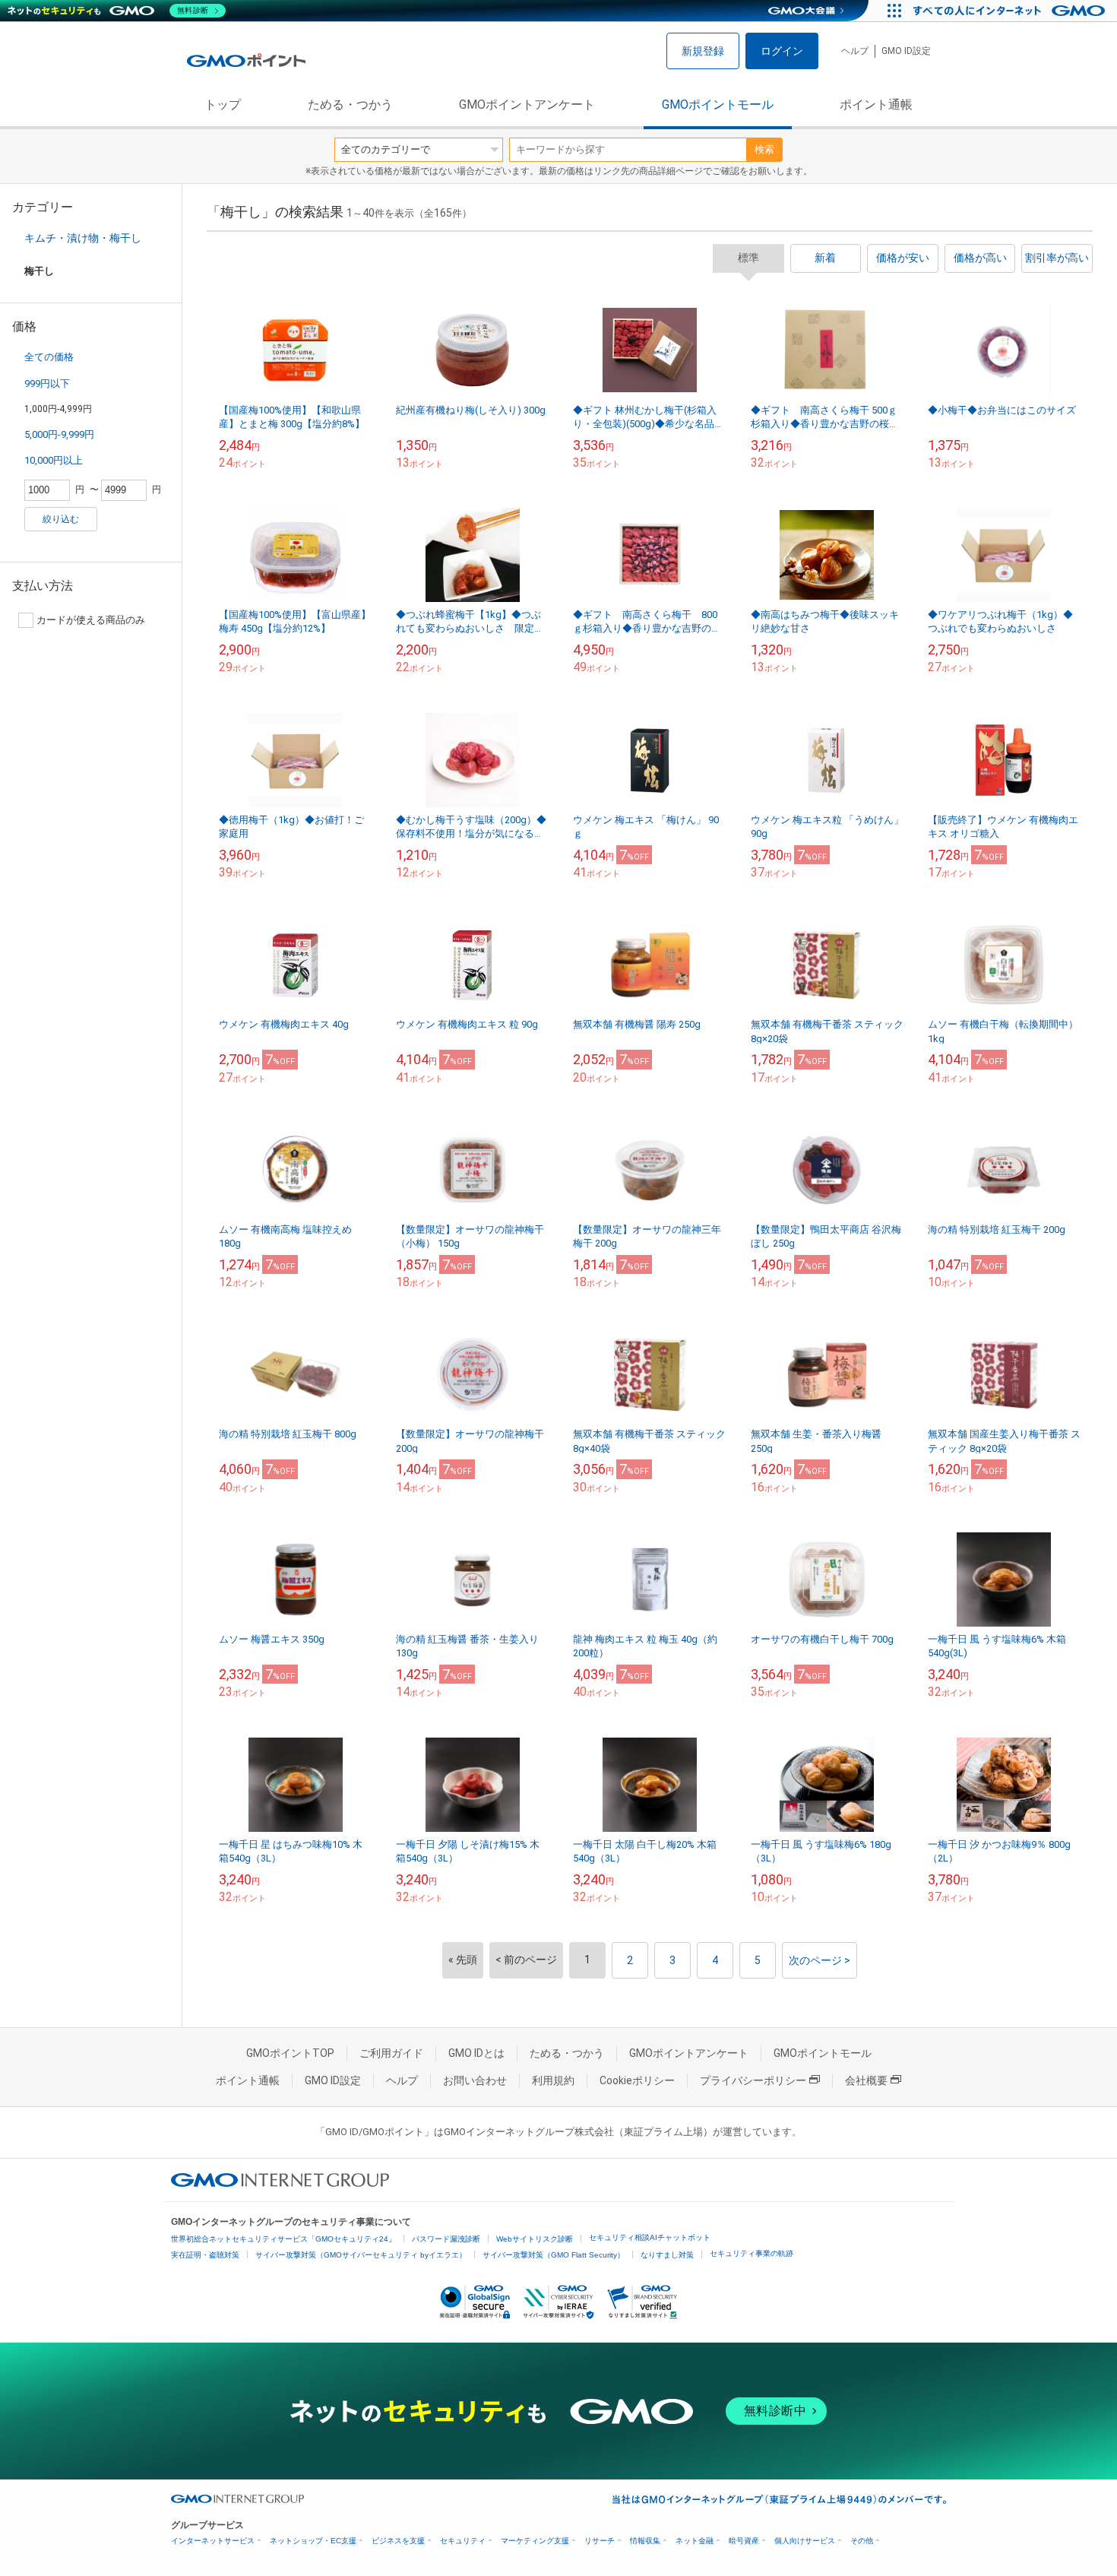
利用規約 (553, 2080)
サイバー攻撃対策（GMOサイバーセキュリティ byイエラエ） (361, 2255)
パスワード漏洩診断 (446, 2239)
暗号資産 (744, 2541)
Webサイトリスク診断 (535, 2239)
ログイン (782, 51)
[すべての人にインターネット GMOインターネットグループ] (1011, 11)
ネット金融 (695, 2541)
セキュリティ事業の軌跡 (752, 2253)
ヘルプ (855, 51)
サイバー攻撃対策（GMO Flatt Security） (554, 2255)
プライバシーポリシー (753, 2080)
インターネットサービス (213, 2541)
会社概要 (866, 2080)
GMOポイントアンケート (527, 105)
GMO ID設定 (906, 51)
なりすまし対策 (667, 2255)
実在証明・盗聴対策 (205, 2255)
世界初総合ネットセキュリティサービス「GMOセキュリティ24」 (283, 2239)
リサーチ (600, 2541)
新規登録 (703, 51)
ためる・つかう (350, 105)
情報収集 (645, 2541)
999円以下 (47, 383)
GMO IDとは (476, 2053)
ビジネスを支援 (398, 2541)
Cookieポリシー (637, 2080)
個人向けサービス (805, 2541)
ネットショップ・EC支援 (313, 2541)
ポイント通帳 (876, 105)
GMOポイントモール (718, 105)
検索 (764, 149)
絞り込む (61, 519)
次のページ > (820, 1960)
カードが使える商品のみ (91, 620)
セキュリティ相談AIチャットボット (650, 2237)
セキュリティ (463, 2541)
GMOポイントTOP (290, 2053)
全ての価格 (49, 357)
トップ (223, 105)
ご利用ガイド (391, 2053)
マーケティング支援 (535, 2541)
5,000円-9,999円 (59, 434)
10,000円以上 (54, 460)
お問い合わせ (475, 2080)
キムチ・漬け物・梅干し (83, 238)
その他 (862, 2541)
